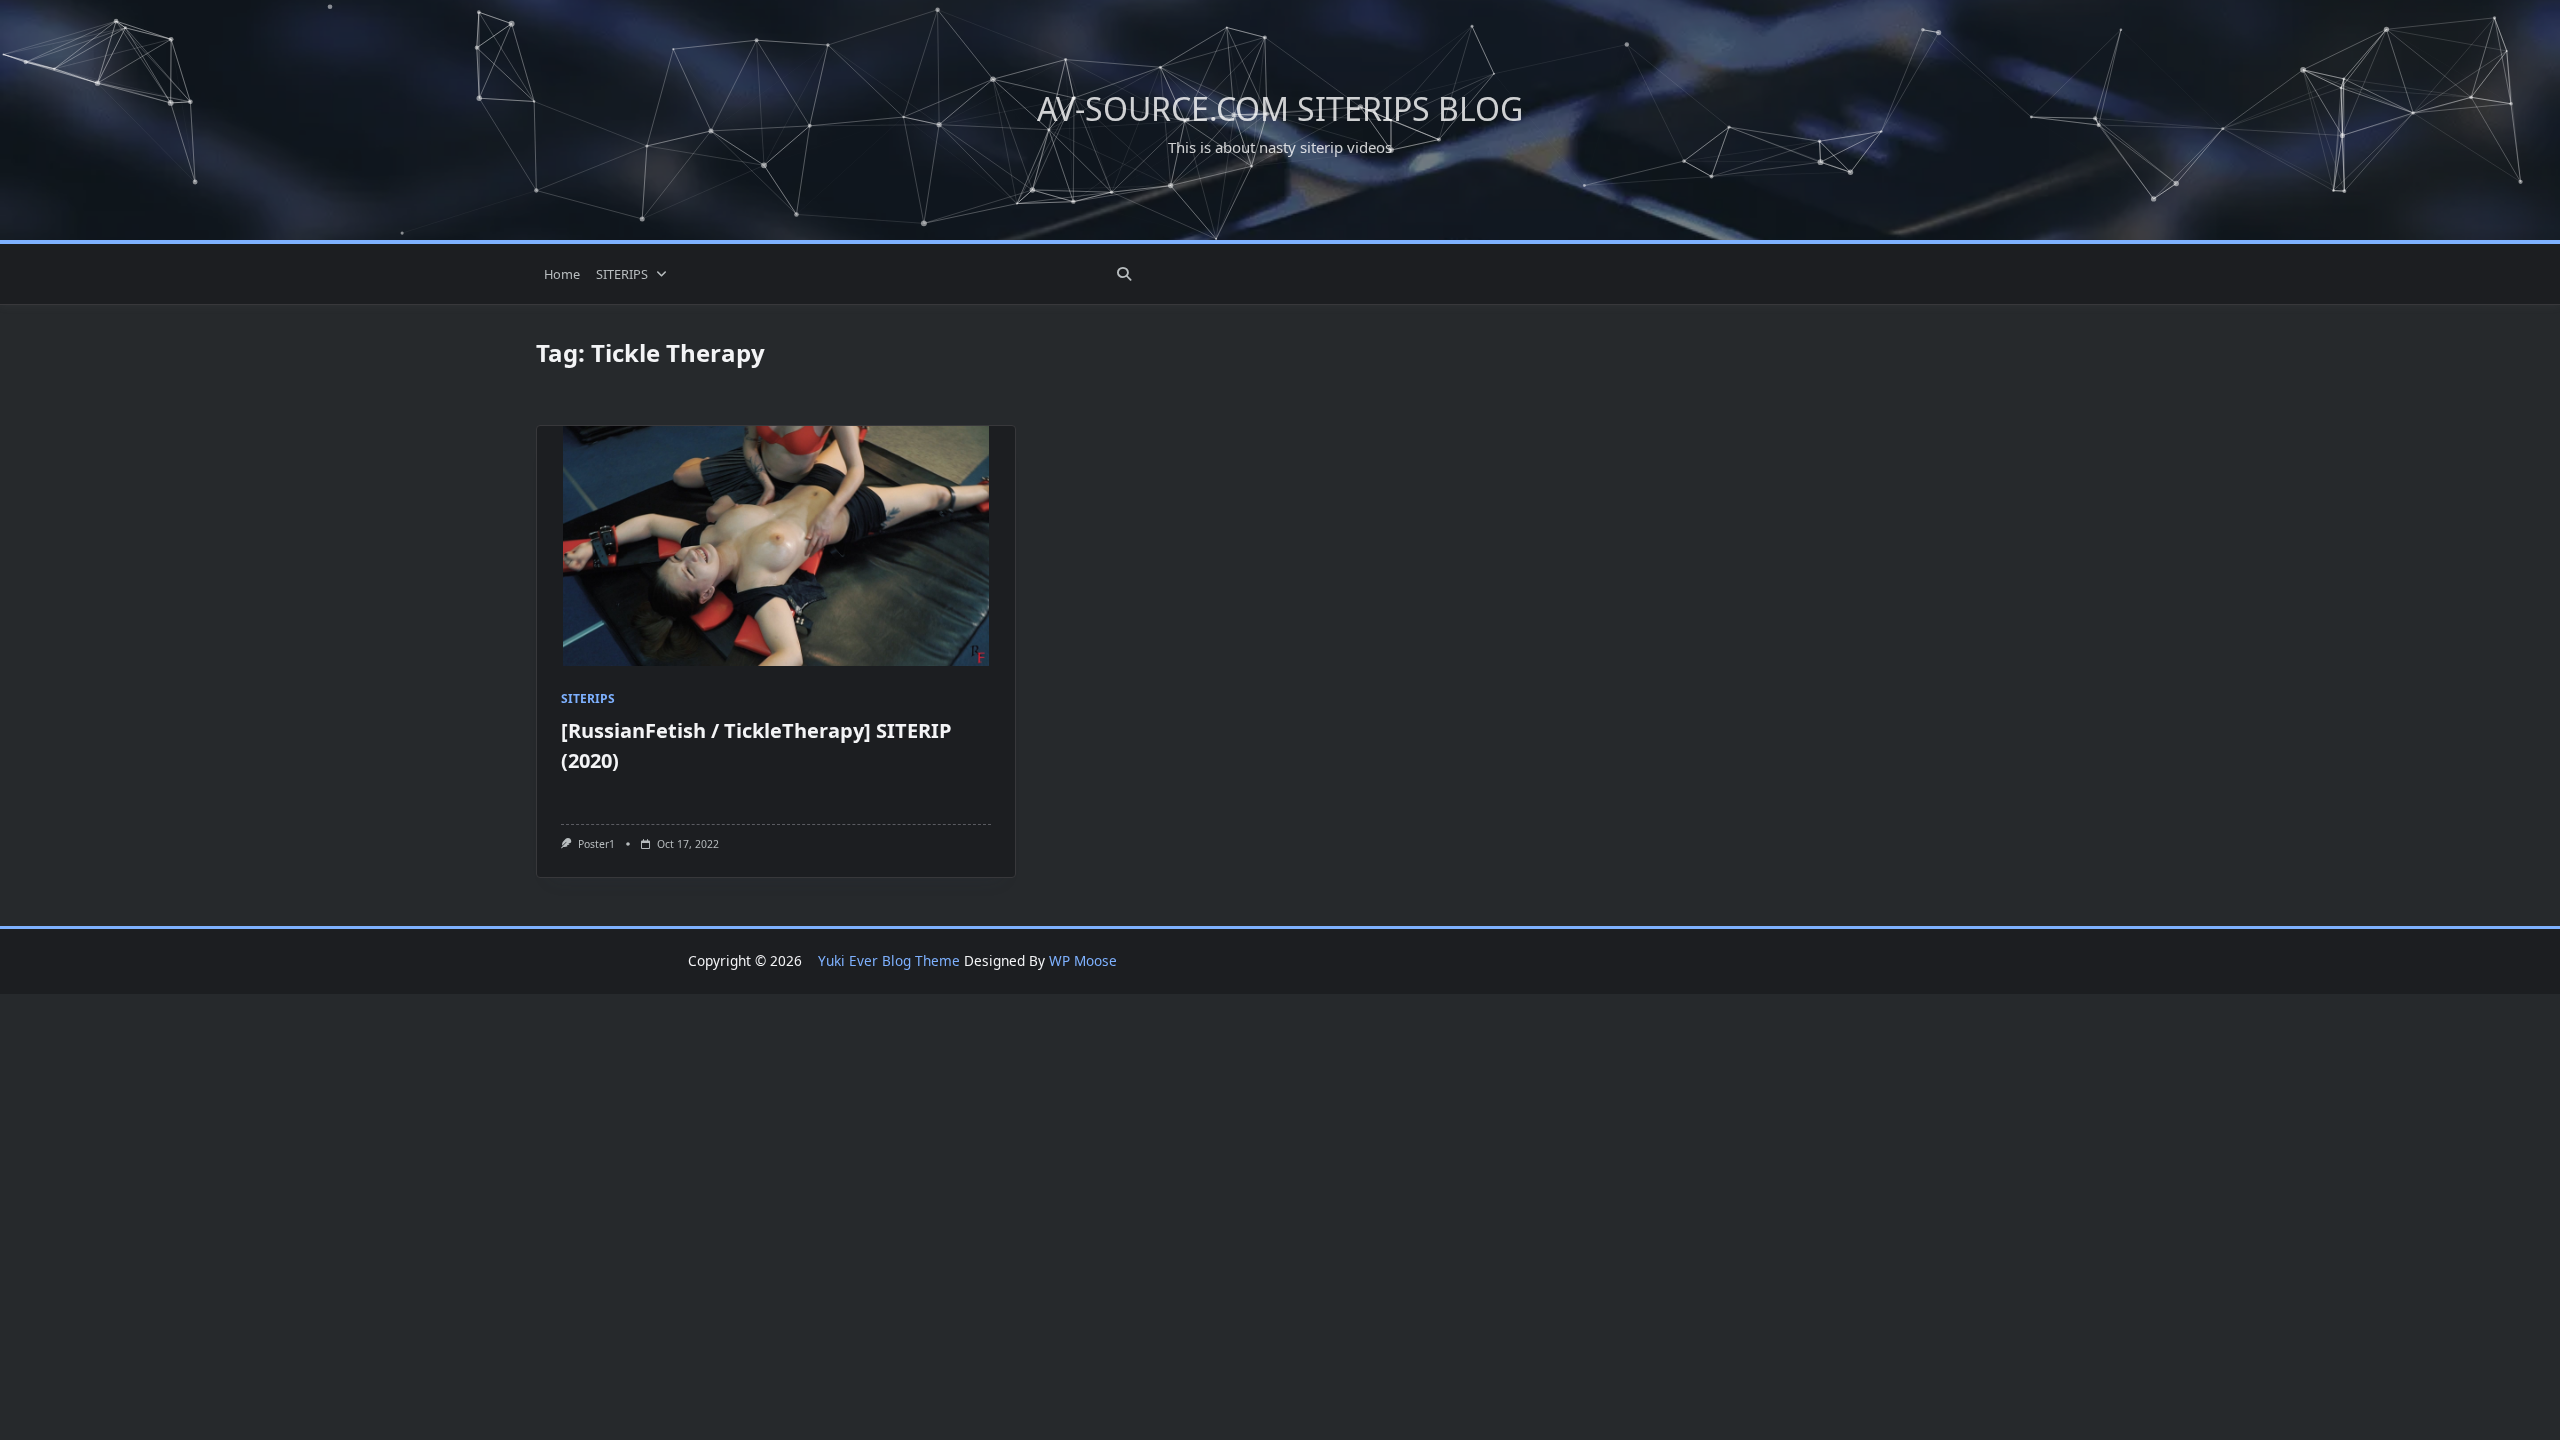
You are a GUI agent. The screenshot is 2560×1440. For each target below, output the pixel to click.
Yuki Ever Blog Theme (889, 960)
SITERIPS (622, 274)
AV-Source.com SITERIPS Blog (1280, 108)
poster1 (596, 844)
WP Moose (1083, 960)
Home (562, 274)
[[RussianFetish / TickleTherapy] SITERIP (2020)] (776, 546)
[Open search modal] (1124, 274)
